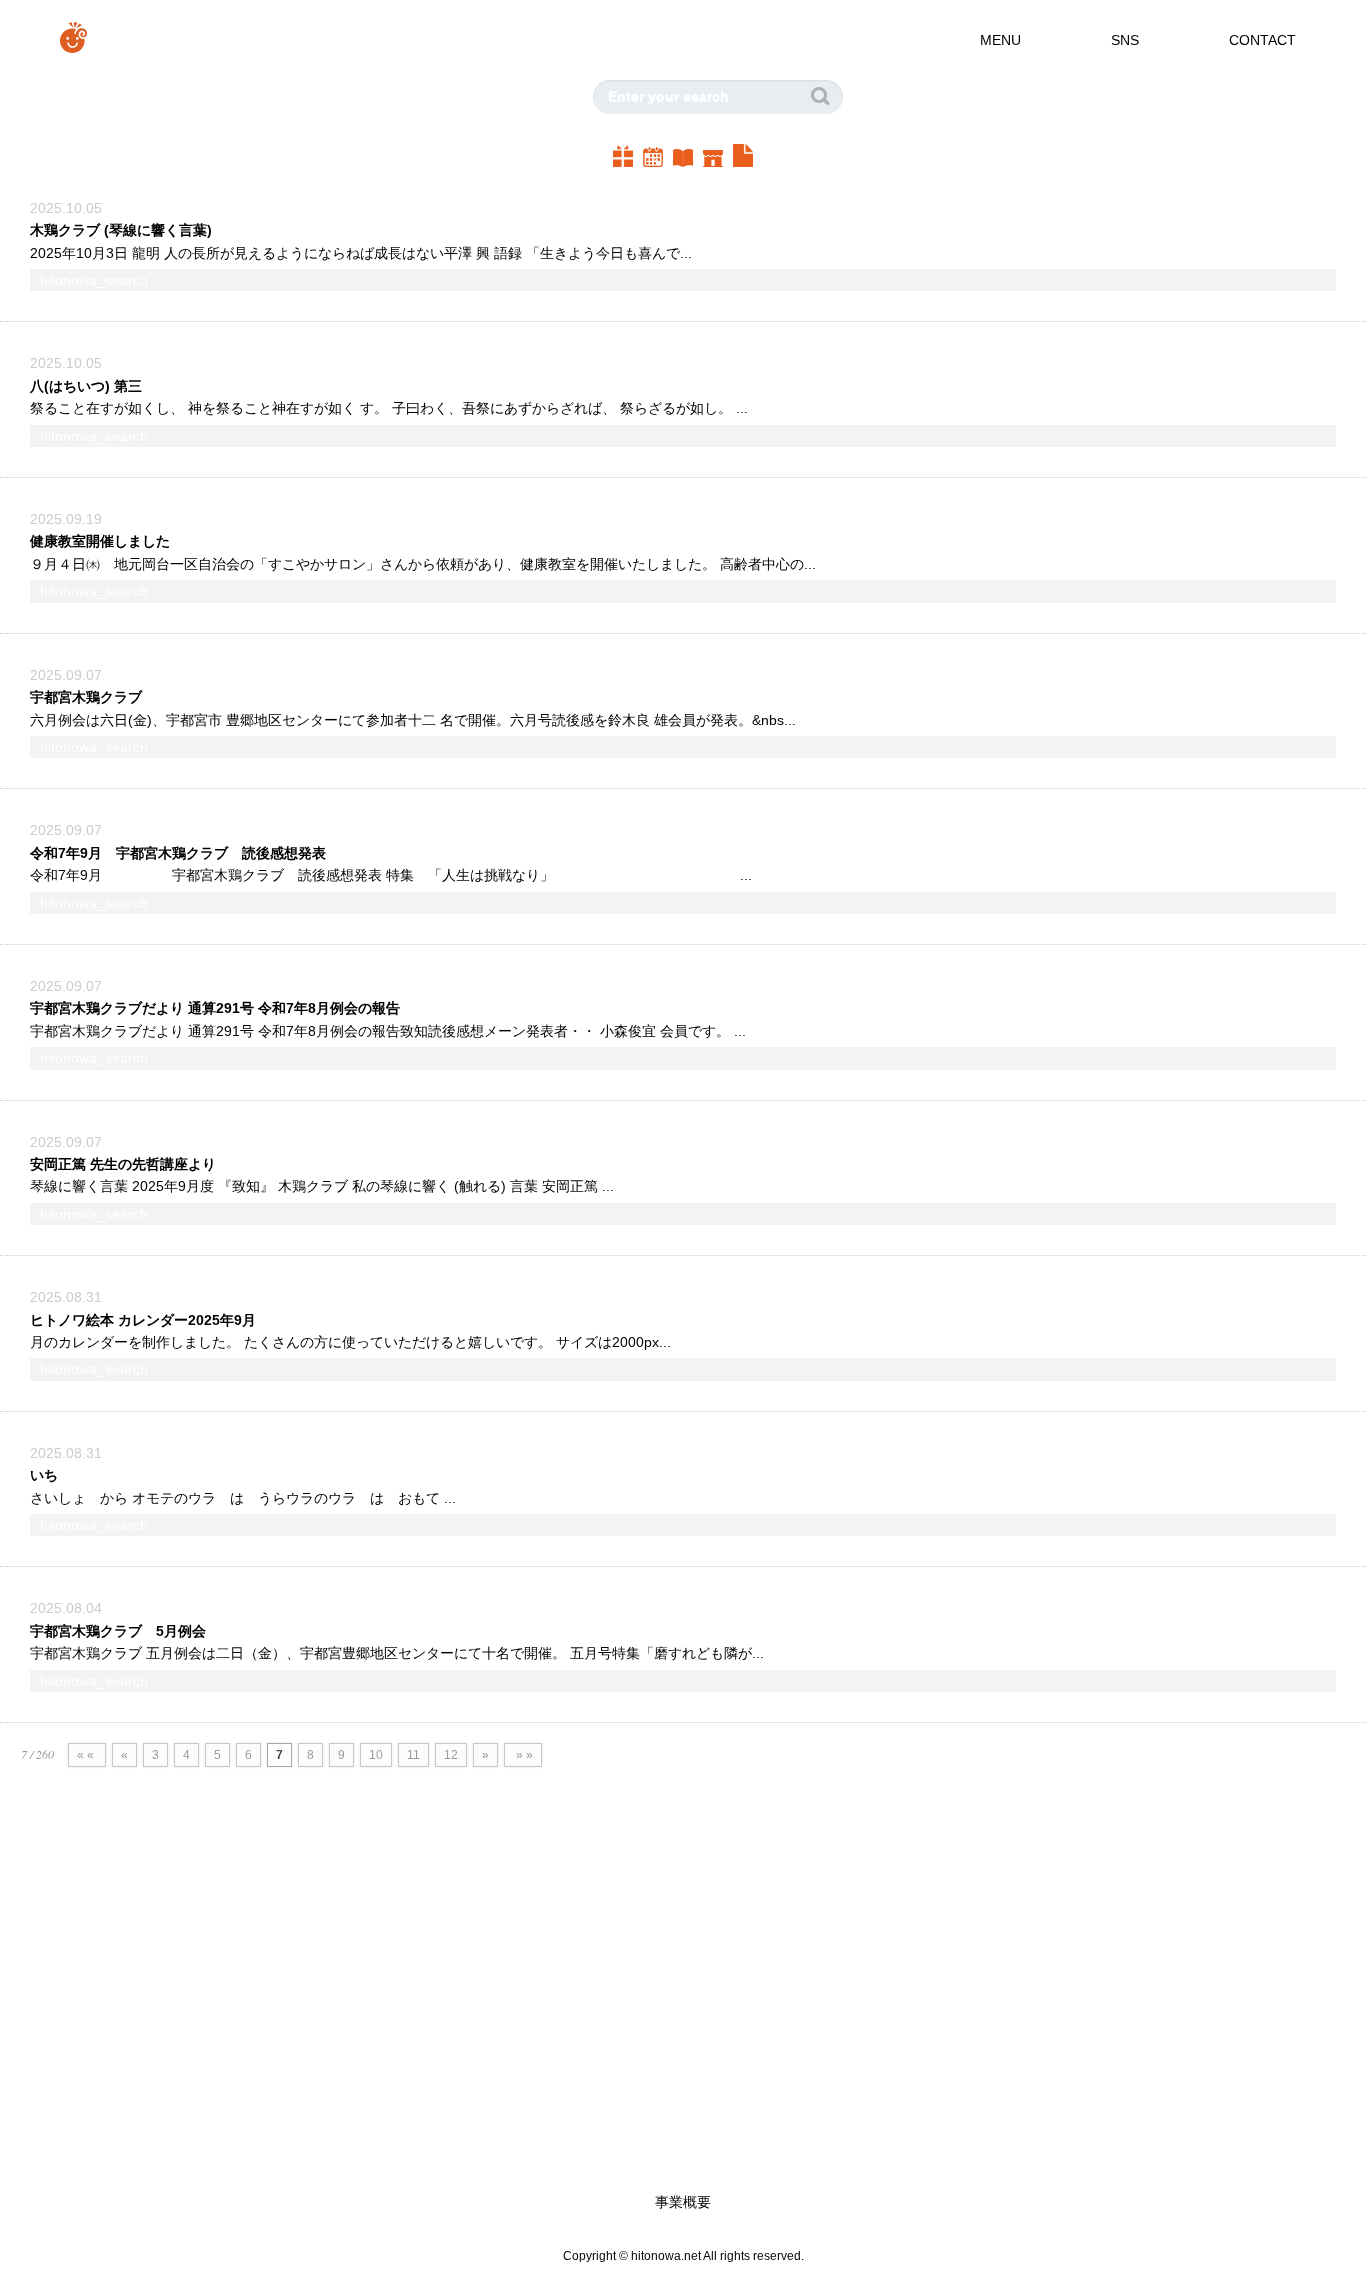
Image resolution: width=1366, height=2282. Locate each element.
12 (451, 1755)
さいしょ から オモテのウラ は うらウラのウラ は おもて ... (243, 1498)
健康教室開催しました (100, 541)
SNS (1125, 40)
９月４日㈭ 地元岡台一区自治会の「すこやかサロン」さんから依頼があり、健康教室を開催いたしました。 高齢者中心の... (423, 564)
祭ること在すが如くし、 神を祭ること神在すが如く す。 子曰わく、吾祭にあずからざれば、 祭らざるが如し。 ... (389, 408)
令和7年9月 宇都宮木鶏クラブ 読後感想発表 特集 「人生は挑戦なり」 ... (391, 875)
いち (44, 1475)
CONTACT (1262, 40)
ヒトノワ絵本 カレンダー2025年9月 (143, 1320)
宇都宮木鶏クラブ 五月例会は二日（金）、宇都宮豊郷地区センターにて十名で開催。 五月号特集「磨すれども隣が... (397, 1653)
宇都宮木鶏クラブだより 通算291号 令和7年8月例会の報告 (215, 1008)
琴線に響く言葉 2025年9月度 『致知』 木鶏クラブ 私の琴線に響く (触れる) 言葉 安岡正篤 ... (322, 1186)
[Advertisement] (600, 2016)
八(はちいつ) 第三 (93, 386)
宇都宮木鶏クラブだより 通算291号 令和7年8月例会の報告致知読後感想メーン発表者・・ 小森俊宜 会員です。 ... (388, 1031)
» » (523, 1755)
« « (87, 1755)
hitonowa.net (666, 2255)
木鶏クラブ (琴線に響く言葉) (121, 230)
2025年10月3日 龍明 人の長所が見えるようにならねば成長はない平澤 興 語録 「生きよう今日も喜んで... (361, 253)
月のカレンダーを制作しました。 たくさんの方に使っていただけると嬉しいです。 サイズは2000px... (350, 1342)
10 (376, 1755)
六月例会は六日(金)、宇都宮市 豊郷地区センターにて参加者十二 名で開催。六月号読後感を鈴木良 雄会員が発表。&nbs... (413, 720)
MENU (1000, 40)
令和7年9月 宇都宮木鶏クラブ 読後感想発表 (178, 853)
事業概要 (683, 2202)
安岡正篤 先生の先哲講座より (123, 1164)
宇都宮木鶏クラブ (88, 697)
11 (413, 1755)
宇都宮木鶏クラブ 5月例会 (118, 1631)
